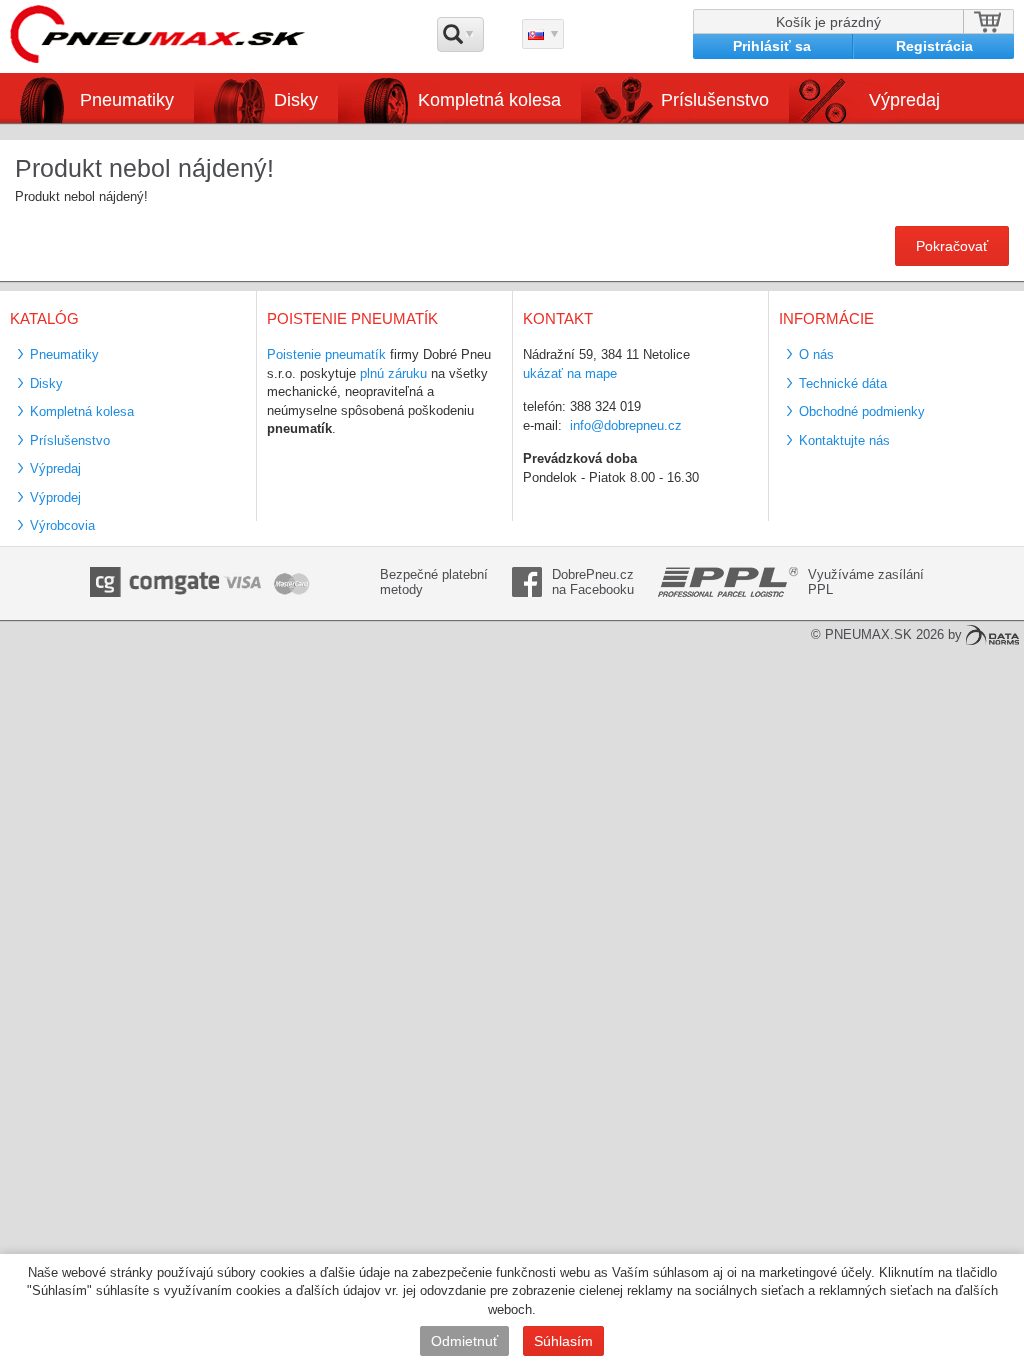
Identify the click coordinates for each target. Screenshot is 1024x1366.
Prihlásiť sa (772, 46)
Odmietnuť (464, 1341)
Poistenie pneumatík (326, 354)
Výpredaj (904, 100)
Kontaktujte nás (844, 440)
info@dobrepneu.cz (626, 425)
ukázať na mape (570, 373)
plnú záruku (393, 373)
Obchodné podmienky (862, 411)
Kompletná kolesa (82, 411)
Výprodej (55, 497)
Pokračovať (952, 246)
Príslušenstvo (715, 100)
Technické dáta (843, 383)
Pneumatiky (64, 354)
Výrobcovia (62, 525)
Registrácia (934, 46)
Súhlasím (563, 1341)
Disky (46, 383)
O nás (816, 354)
